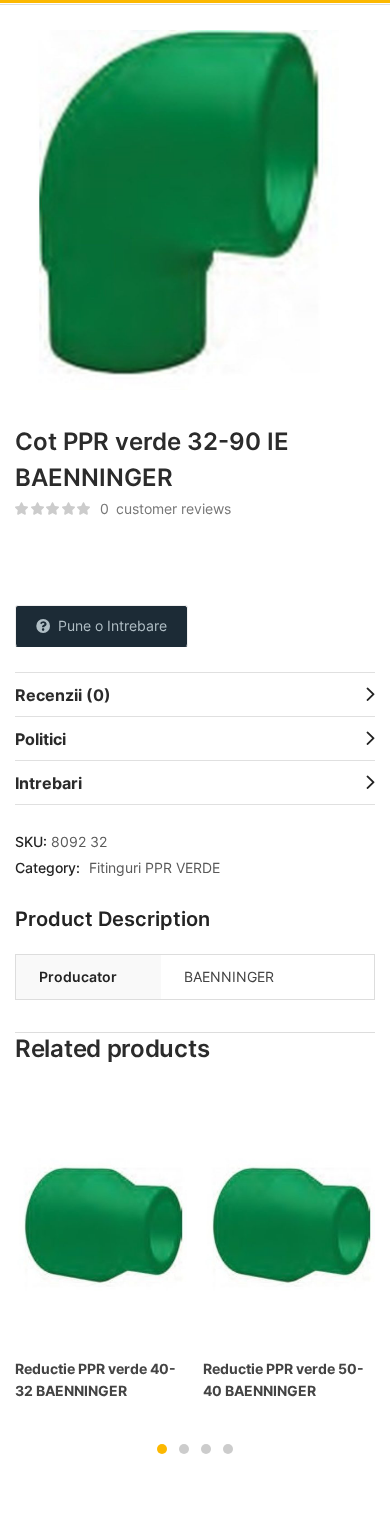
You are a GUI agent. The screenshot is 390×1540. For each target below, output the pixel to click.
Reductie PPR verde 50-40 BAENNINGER (283, 1379)
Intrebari (48, 783)
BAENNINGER (229, 976)
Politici (40, 739)
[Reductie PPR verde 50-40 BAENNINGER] (289, 1219)
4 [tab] (228, 1449)
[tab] (195, 694)
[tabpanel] (101, 1254)
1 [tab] (162, 1449)
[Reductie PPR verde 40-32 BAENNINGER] (101, 1219)
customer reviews (165, 508)
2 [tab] (184, 1449)
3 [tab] (206, 1449)
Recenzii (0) (63, 695)
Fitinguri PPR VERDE (154, 867)
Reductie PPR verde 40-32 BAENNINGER (95, 1379)
